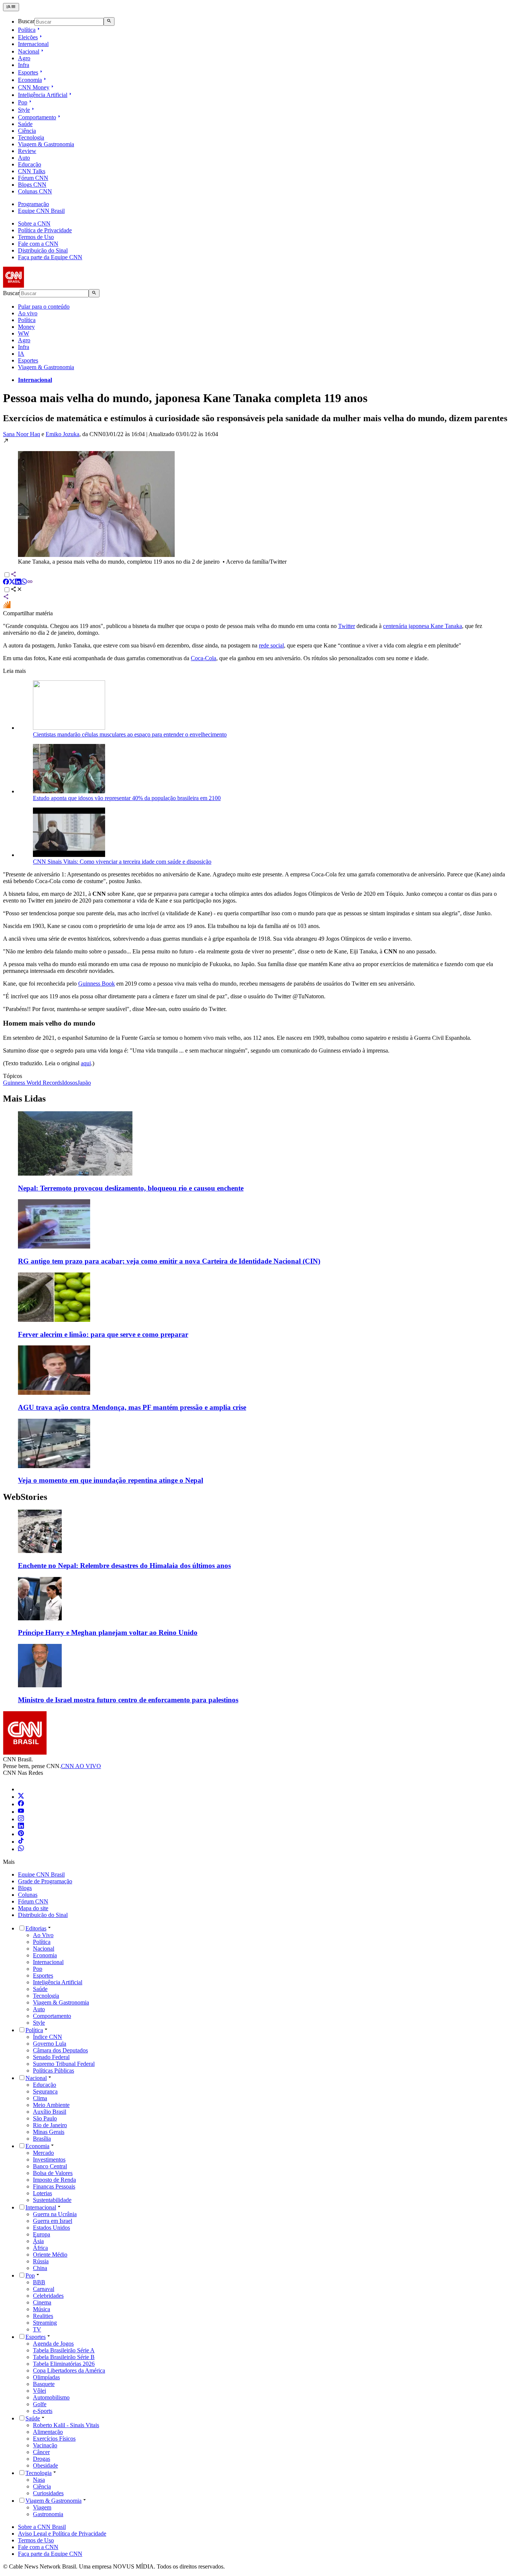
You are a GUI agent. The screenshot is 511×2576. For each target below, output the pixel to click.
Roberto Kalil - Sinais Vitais (66, 2425)
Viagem (42, 2507)
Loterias (42, 2193)
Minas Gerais (49, 2132)
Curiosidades (48, 2493)
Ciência (27, 131)
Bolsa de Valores (53, 2173)
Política (27, 30)
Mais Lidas (24, 1099)
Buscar (26, 22)
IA (21, 354)
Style (24, 110)
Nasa (39, 2480)
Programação (33, 204)
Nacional (29, 51)
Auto (24, 158)
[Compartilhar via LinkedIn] (18, 583)
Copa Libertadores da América (69, 2370)
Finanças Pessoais (54, 2186)
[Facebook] (21, 1804)
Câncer (41, 2452)
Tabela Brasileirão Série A (64, 2350)
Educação (30, 164)
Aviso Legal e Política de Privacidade (62, 2534)
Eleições (28, 37)
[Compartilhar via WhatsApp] (24, 583)
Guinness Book (97, 984)
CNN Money (34, 87)
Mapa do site (33, 1908)
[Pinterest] (21, 1834)
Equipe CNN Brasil (41, 211)
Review (27, 151)
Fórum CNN (33, 178)
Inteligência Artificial (43, 95)
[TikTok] (21, 1842)
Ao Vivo (43, 1935)
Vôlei (39, 2391)
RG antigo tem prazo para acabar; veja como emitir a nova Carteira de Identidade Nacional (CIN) (169, 1261)
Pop (23, 102)
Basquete (44, 2384)
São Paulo (45, 2118)
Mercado (43, 2153)
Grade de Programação (45, 1881)
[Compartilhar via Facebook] (6, 583)
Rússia (41, 2261)
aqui (86, 1063)
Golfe (40, 2404)
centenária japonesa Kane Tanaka (423, 626)
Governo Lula (50, 2044)
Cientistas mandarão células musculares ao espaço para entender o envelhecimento (130, 734)
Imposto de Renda (54, 2180)
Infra (24, 65)
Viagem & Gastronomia (46, 144)
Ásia (38, 2241)
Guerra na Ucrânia (55, 2214)
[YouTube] (21, 1812)
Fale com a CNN (38, 244)
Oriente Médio (50, 2255)
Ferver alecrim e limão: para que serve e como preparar (103, 1334)
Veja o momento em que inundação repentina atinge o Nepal (111, 1480)
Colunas (28, 1895)
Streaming (45, 2323)
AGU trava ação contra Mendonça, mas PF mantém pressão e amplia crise (132, 1407)
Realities (43, 2316)
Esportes (28, 72)
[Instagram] (21, 1819)
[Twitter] (21, 1797)
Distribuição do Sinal (43, 250)
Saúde (25, 124)
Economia (30, 80)
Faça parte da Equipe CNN (50, 257)
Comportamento (37, 117)
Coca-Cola (204, 658)
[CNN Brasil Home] (44, 286)
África (40, 2248)
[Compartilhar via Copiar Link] (30, 583)
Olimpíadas (46, 2377)
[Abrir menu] (11, 7)
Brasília (42, 2139)
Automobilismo (51, 2397)
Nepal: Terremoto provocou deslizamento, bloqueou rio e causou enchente (131, 1188)
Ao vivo (28, 313)
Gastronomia (48, 2514)
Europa (42, 2234)
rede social (271, 645)
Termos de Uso (36, 237)
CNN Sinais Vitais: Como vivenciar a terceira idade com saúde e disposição (122, 862)
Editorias (36, 1928)
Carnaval (44, 2289)
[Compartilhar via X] (12, 583)
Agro (24, 58)
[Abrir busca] (109, 21)
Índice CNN (48, 2037)
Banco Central (50, 2166)
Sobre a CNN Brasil (42, 2527)
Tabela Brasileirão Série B (64, 2357)
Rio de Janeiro (50, 2125)
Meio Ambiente (51, 2105)
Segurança (45, 2091)
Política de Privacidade (45, 230)
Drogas (42, 2459)
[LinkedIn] (21, 1827)
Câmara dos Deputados (60, 2050)
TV (37, 2329)
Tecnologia (31, 137)
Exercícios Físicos (54, 2439)
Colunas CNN (35, 191)
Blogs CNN (32, 185)
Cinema (42, 2302)
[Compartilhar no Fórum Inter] (7, 607)
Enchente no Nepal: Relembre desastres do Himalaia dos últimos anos (124, 1566)
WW (24, 333)
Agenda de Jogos (53, 2344)
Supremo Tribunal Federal (64, 2064)
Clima (40, 2098)
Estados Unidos (51, 2228)
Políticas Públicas (53, 2070)
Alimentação (48, 2432)
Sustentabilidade (52, 2200)
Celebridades (48, 2296)
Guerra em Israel (53, 2221)
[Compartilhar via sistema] (6, 598)
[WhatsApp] (21, 1849)
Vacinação (45, 2445)
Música (42, 2309)
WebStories (25, 1497)
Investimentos (49, 2160)
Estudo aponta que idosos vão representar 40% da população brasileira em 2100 (127, 798)
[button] (255, 501)
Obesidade (45, 2465)
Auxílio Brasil (50, 2112)
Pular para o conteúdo (44, 307)
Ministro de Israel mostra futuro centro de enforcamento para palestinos (128, 1700)
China (40, 2268)
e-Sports (43, 2411)
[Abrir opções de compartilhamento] (16, 590)
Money (26, 327)
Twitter (347, 626)
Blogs (25, 1888)
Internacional (33, 44)
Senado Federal (51, 2057)
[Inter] (22, 1789)
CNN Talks (32, 171)
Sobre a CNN (34, 223)
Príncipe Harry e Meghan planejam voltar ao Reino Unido (108, 1632)
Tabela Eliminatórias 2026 (64, 2364)
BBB (39, 2282)
